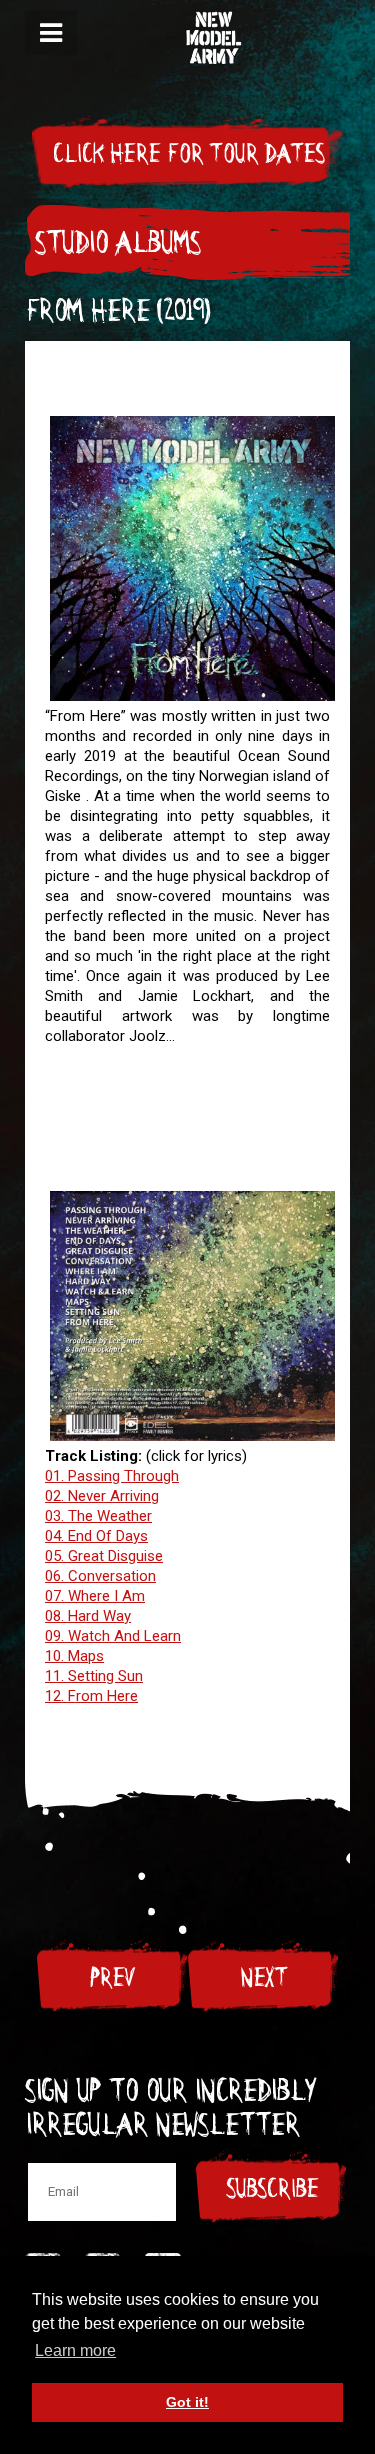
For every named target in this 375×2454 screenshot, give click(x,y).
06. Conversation (100, 1576)
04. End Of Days (96, 1536)
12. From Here (91, 1696)
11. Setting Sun (94, 1676)
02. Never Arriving (102, 1496)
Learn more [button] (75, 2350)
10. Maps (74, 1656)
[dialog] (51, 32)
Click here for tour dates (188, 154)
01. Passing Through (112, 1476)
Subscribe (272, 2189)
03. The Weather (98, 1516)
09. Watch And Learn (113, 1636)
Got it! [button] (187, 2402)
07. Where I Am (95, 1596)
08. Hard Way (88, 1616)
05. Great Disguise (104, 1556)
